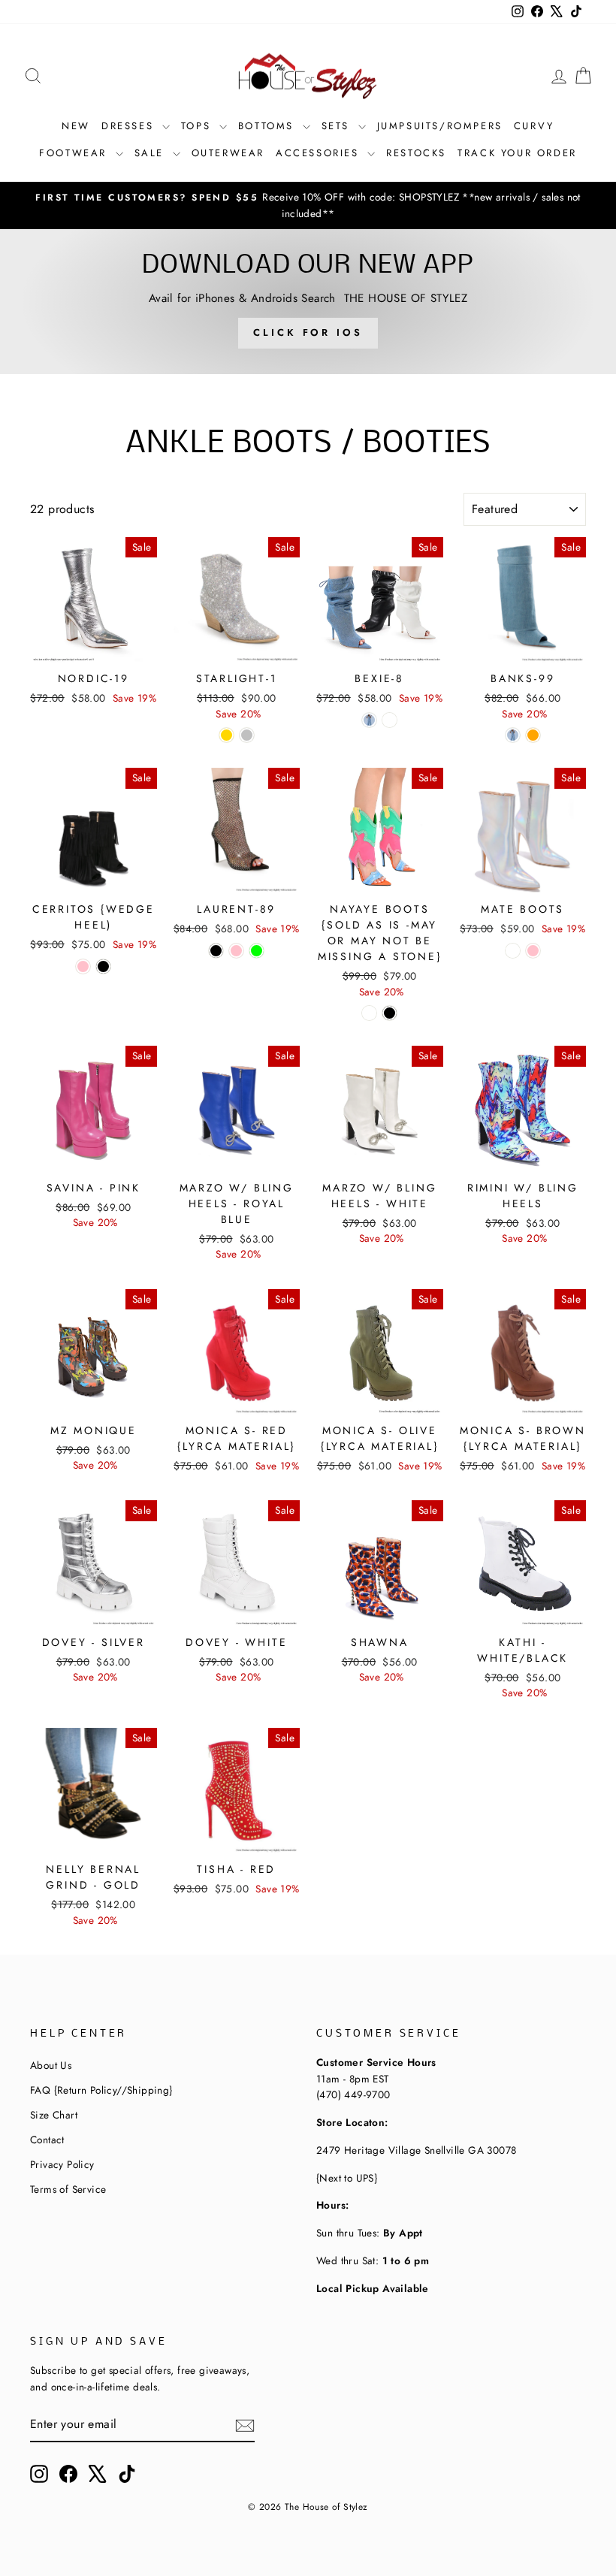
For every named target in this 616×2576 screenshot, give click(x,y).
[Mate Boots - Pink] (533, 951)
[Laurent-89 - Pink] (236, 951)
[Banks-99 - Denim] (513, 735)
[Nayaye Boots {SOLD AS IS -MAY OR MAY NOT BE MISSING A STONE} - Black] (390, 1013)
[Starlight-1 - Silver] (247, 735)
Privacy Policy (62, 2164)
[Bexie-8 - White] (390, 720)
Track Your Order (517, 153)
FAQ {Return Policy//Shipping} (101, 2090)
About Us (51, 2065)
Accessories (320, 153)
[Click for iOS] (308, 301)
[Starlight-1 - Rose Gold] (226, 735)
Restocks (416, 153)
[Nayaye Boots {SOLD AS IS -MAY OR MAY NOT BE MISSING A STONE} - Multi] (369, 1013)
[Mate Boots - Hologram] (513, 951)
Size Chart (54, 2115)
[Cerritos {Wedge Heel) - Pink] (83, 966)
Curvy (534, 126)
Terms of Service (68, 2189)
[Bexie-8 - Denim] (369, 720)
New (76, 126)
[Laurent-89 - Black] (216, 951)
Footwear (75, 153)
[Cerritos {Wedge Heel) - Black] (103, 966)
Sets (338, 126)
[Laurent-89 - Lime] (257, 951)
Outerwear (228, 153)
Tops (198, 126)
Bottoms (269, 126)
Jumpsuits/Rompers (440, 126)
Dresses (130, 126)
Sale (152, 153)
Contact (47, 2140)
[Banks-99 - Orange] (533, 735)
